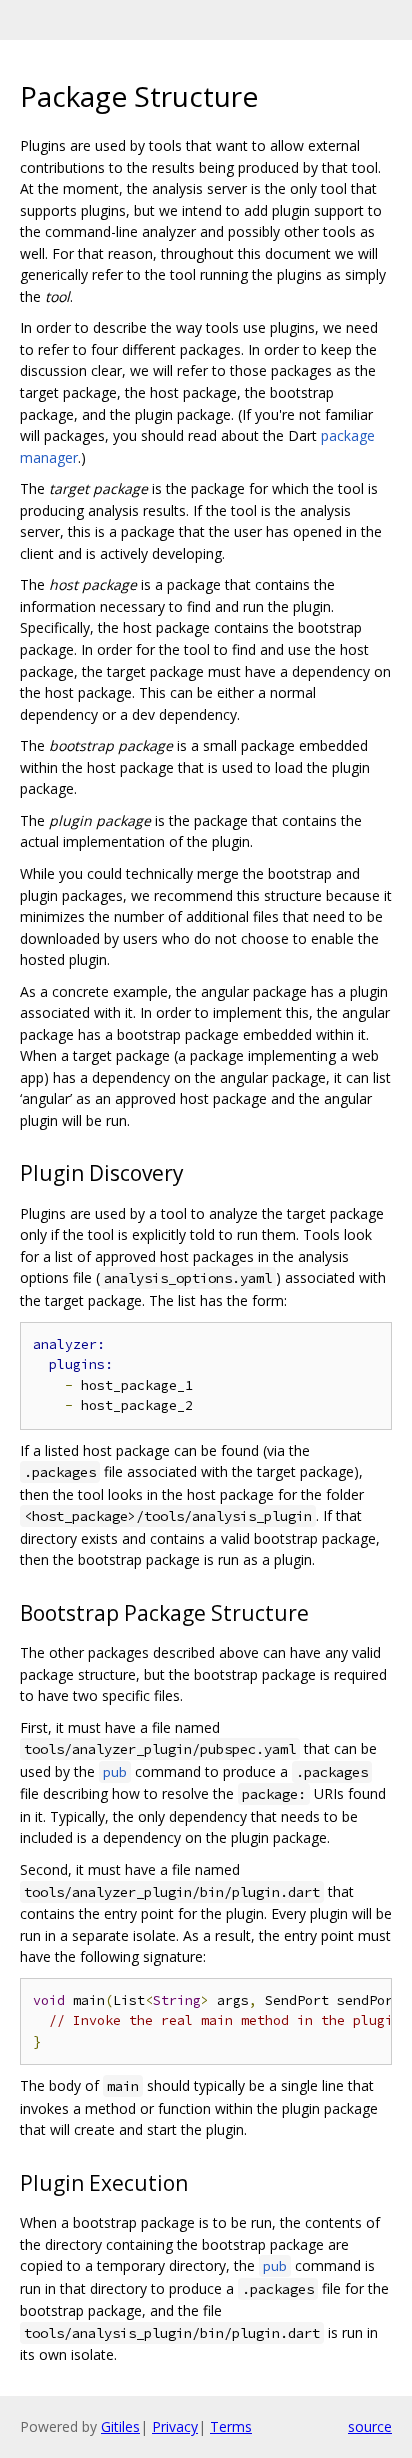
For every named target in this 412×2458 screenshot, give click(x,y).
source (370, 2426)
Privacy (175, 2426)
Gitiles (120, 2426)
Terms (231, 2426)
